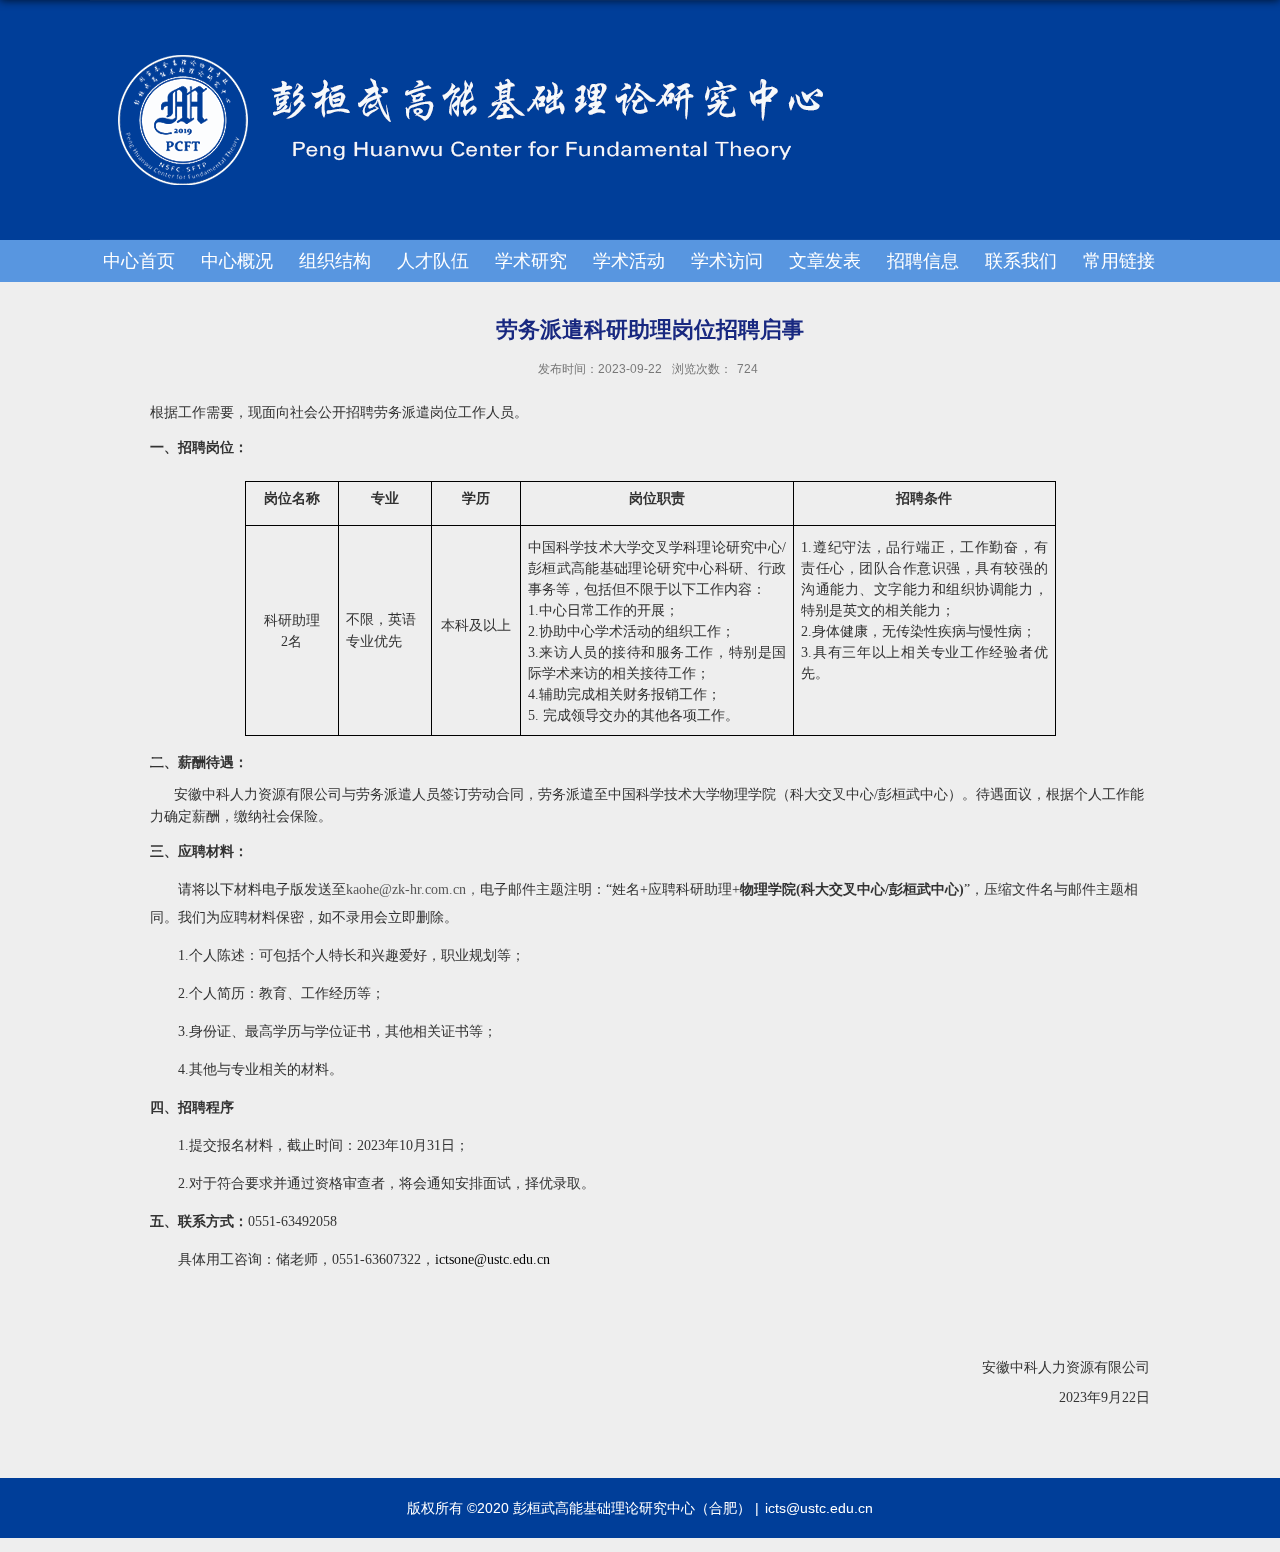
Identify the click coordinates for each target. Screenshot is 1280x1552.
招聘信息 (923, 261)
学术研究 (531, 261)
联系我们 (1021, 261)
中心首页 (139, 261)
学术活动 (629, 261)
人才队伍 (433, 261)
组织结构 (335, 261)
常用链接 (1119, 261)
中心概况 (237, 261)
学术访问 (727, 261)
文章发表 (825, 261)
